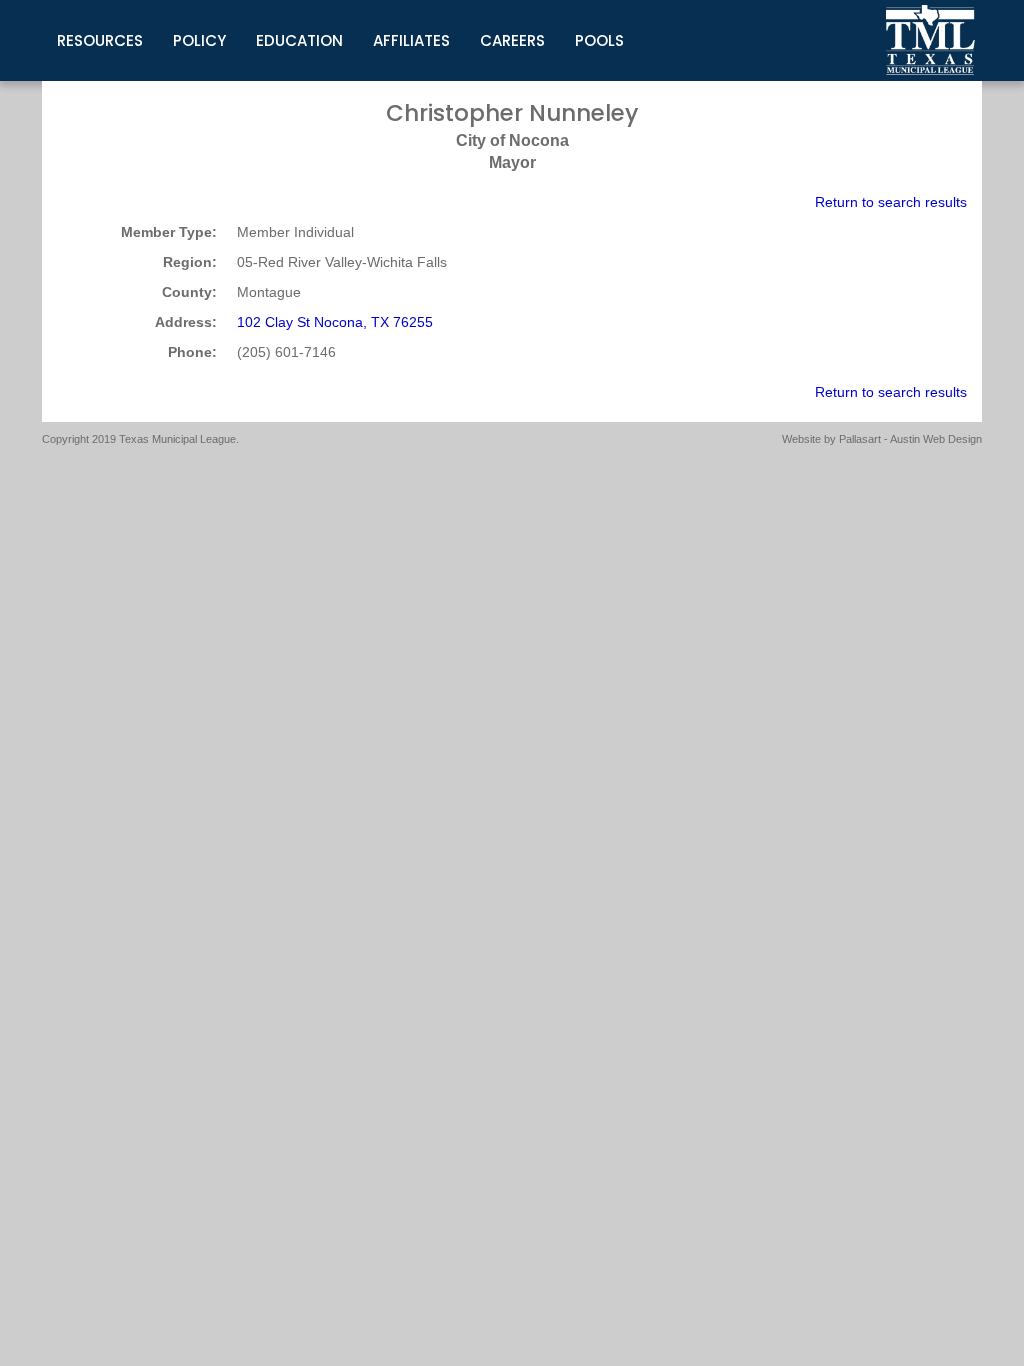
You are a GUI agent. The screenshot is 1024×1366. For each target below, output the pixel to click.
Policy (199, 40)
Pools (599, 40)
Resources (100, 40)
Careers (512, 40)
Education (299, 40)
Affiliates (411, 40)
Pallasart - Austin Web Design (910, 439)
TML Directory (931, 40)
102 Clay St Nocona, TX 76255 (335, 322)
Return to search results (891, 202)
